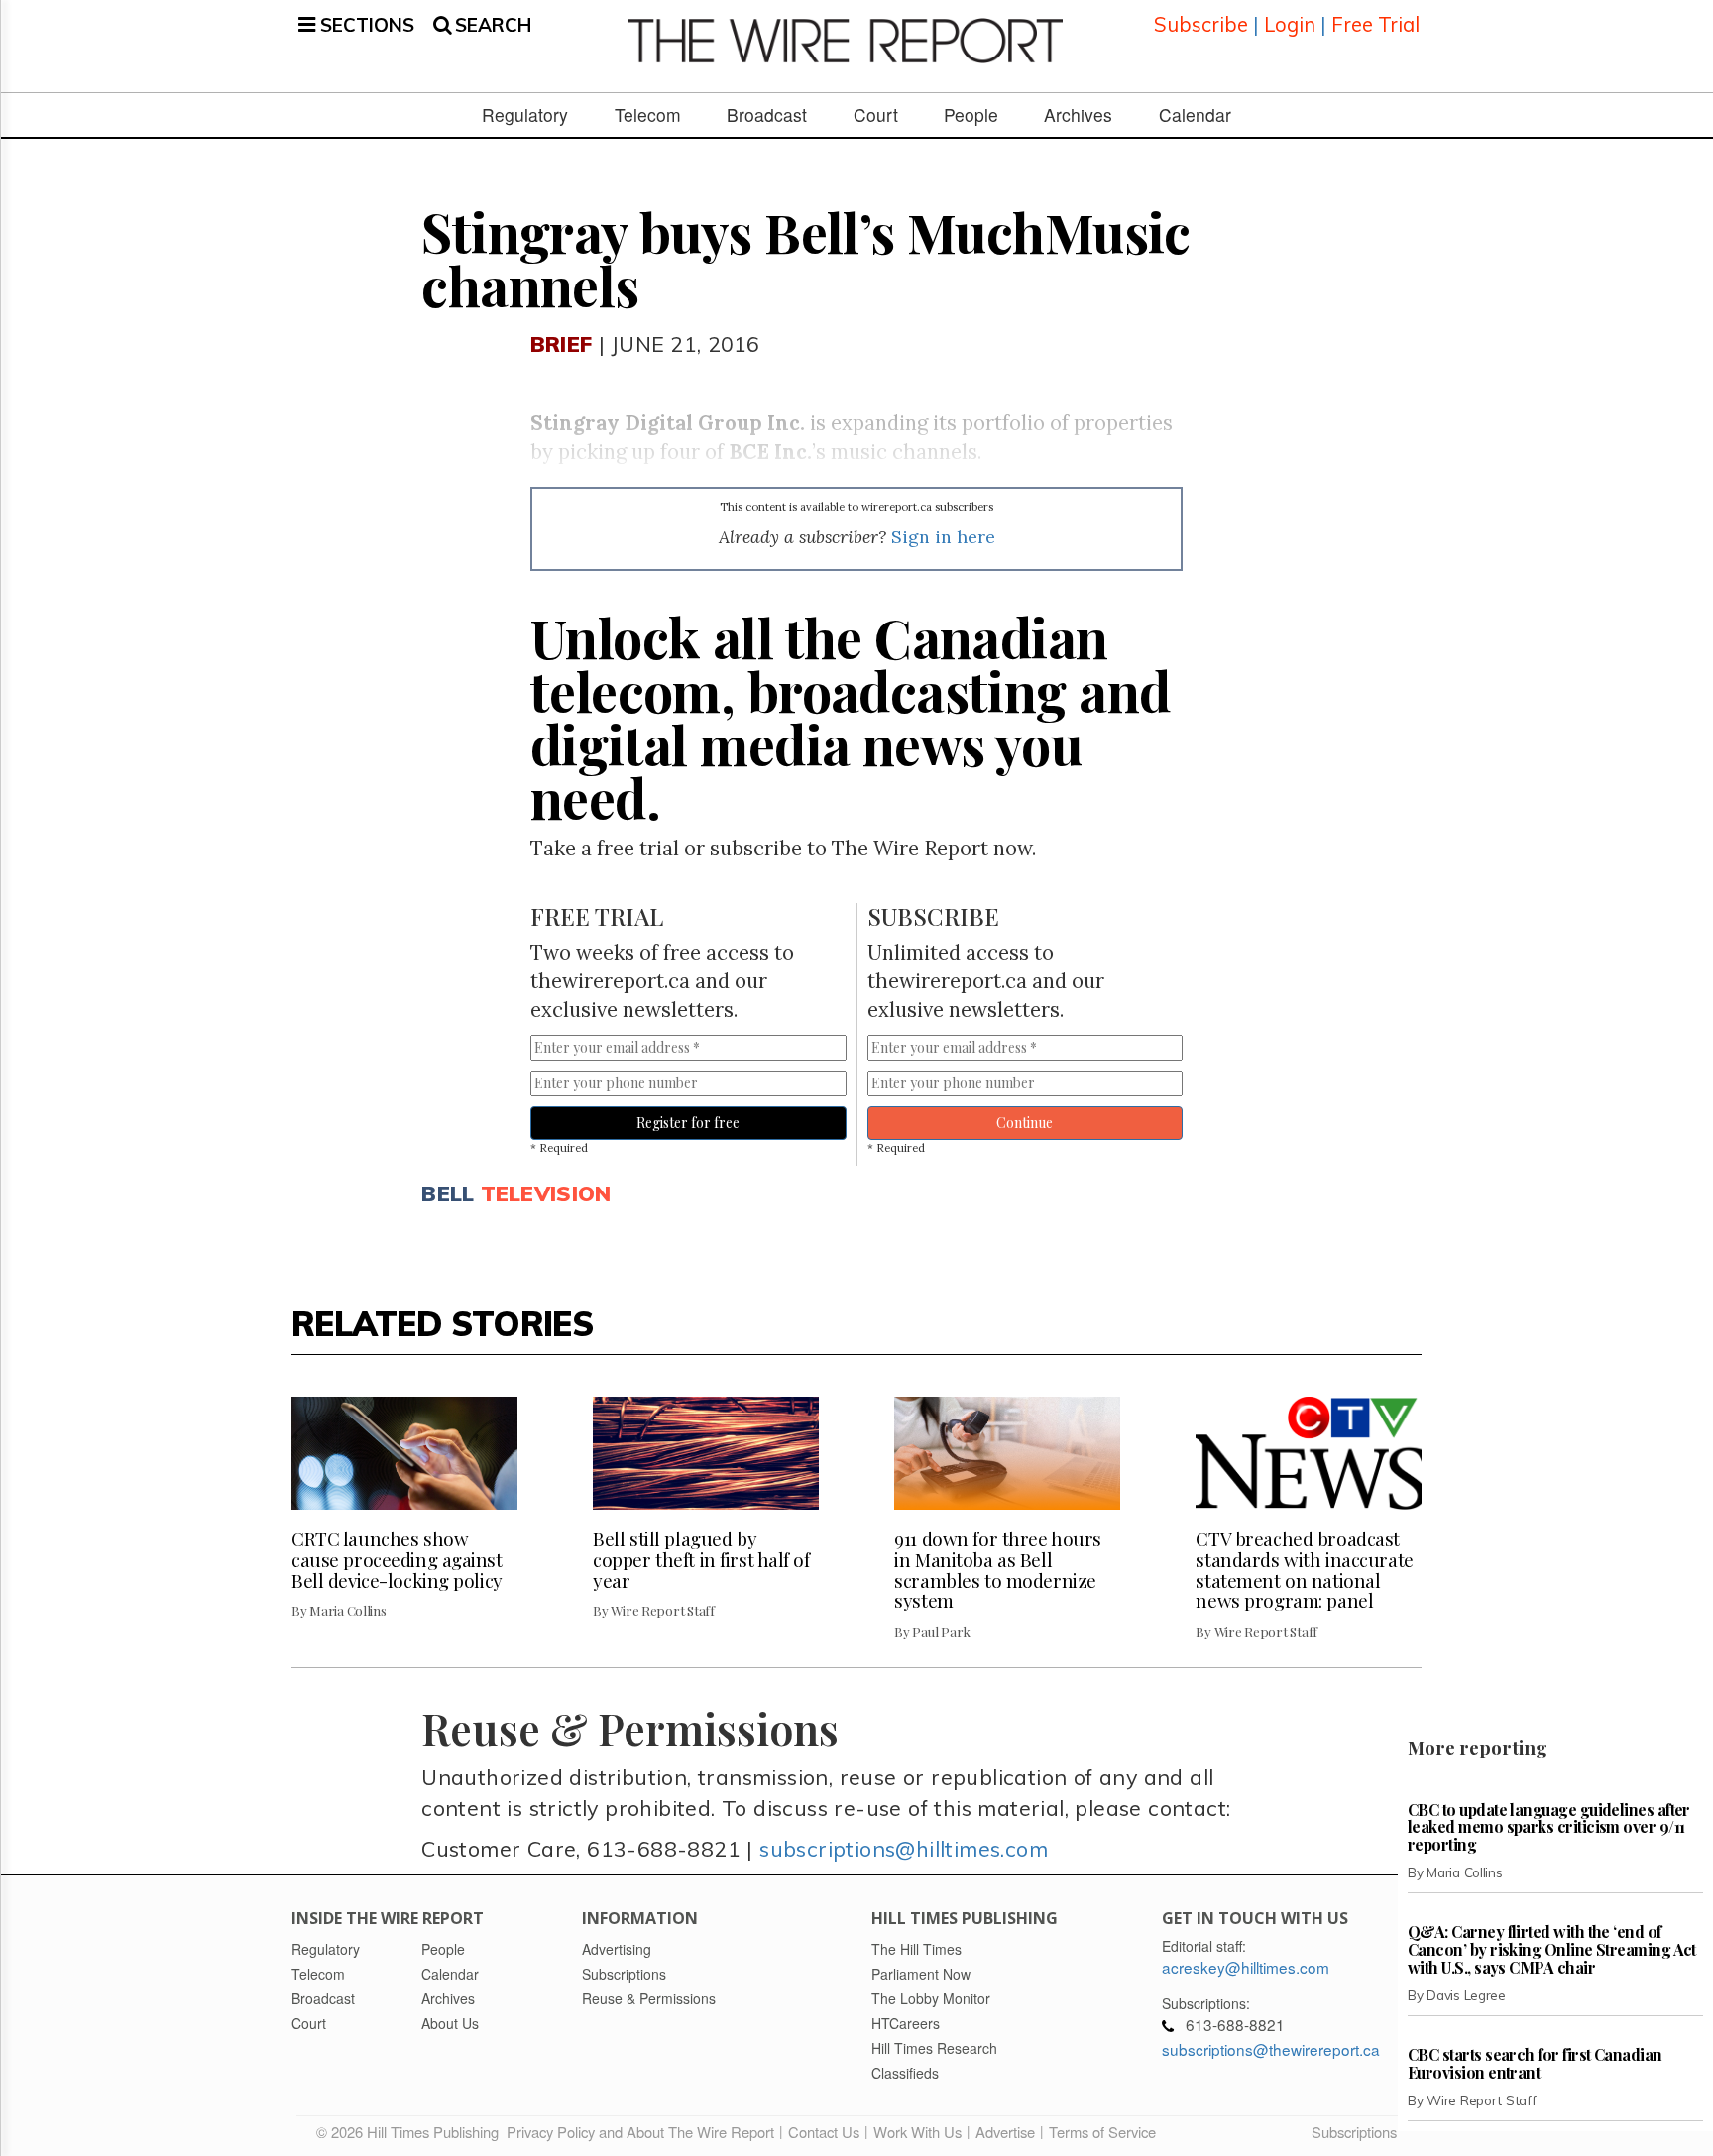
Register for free (688, 1123)
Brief (561, 343)
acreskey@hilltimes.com (1246, 1967)
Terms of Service (1102, 2132)
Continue (1025, 1123)
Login (1290, 24)
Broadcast (767, 115)
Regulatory (525, 115)
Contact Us (824, 2132)
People (971, 115)
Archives (1078, 115)
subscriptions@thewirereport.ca (1271, 2049)
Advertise (1005, 2132)
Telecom (648, 115)
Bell (448, 1193)
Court (876, 115)
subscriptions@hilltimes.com (904, 1848)
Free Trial (1375, 24)
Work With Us (917, 2132)
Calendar (1195, 115)
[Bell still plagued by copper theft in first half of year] (706, 1453)
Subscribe (1201, 24)
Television (546, 1193)
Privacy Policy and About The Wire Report (640, 2132)
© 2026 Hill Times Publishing (411, 2132)
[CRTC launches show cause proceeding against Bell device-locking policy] (404, 1453)
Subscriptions (1354, 2132)
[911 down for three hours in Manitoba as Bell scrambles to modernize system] (1007, 1453)
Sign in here (943, 537)
